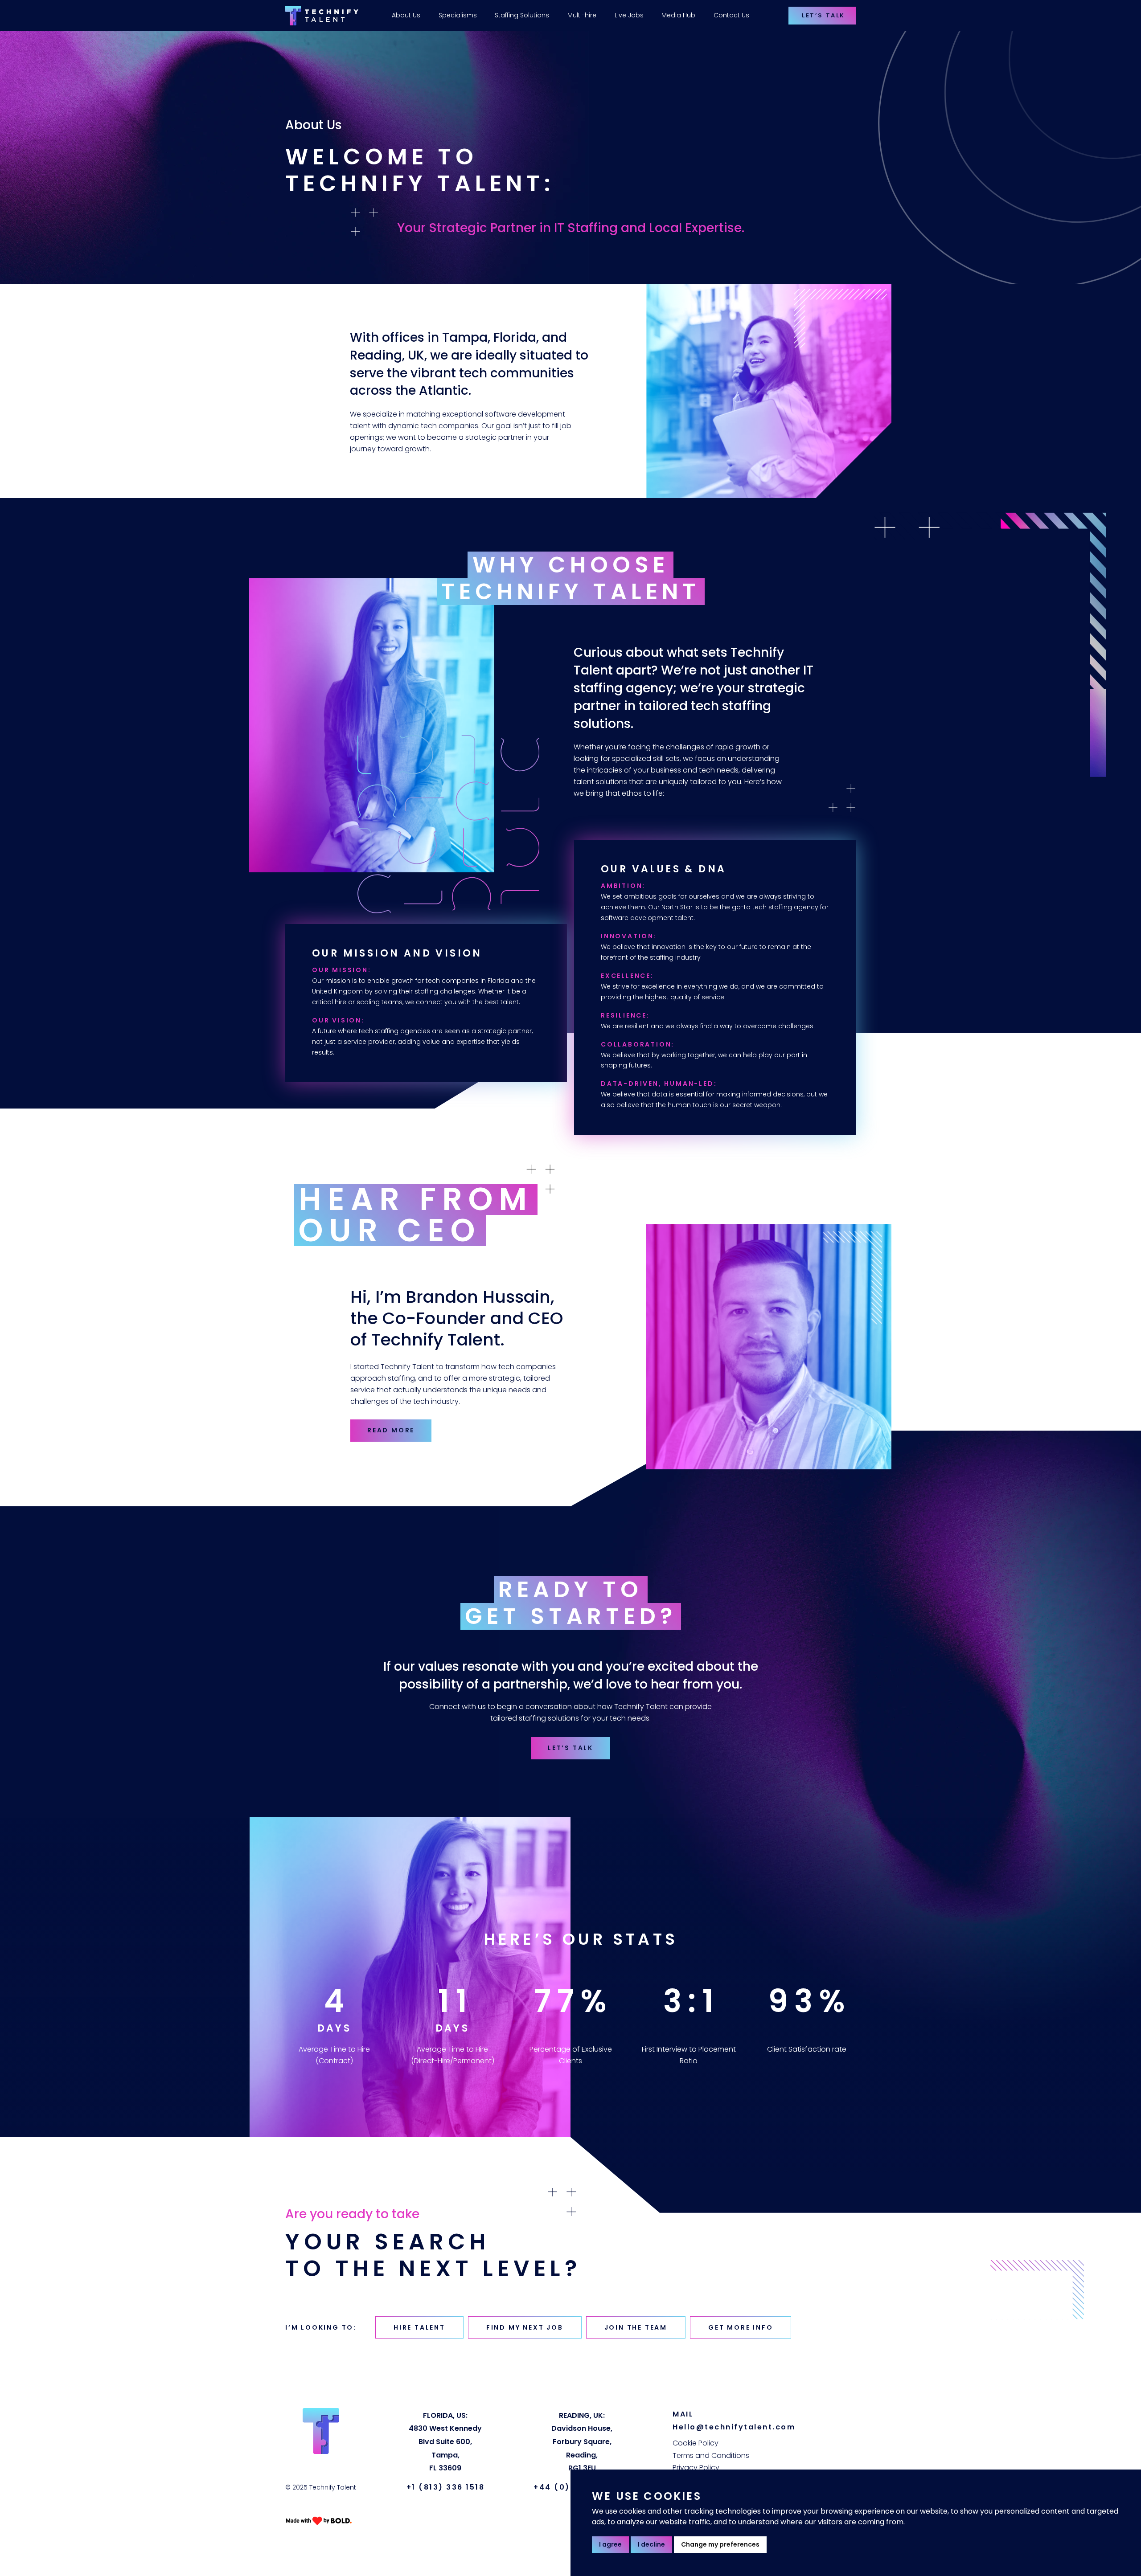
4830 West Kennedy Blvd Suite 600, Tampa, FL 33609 (445, 2442)
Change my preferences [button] (720, 2544)
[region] (554, 16)
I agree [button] (610, 2544)
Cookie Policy (696, 2443)
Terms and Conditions (711, 2455)
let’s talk (570, 1748)
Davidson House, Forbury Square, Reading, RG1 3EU (582, 2442)
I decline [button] (651, 2544)
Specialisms (458, 15)
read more (391, 1430)
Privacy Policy (696, 2468)
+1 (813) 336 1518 (446, 2487)
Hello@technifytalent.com (734, 2427)
